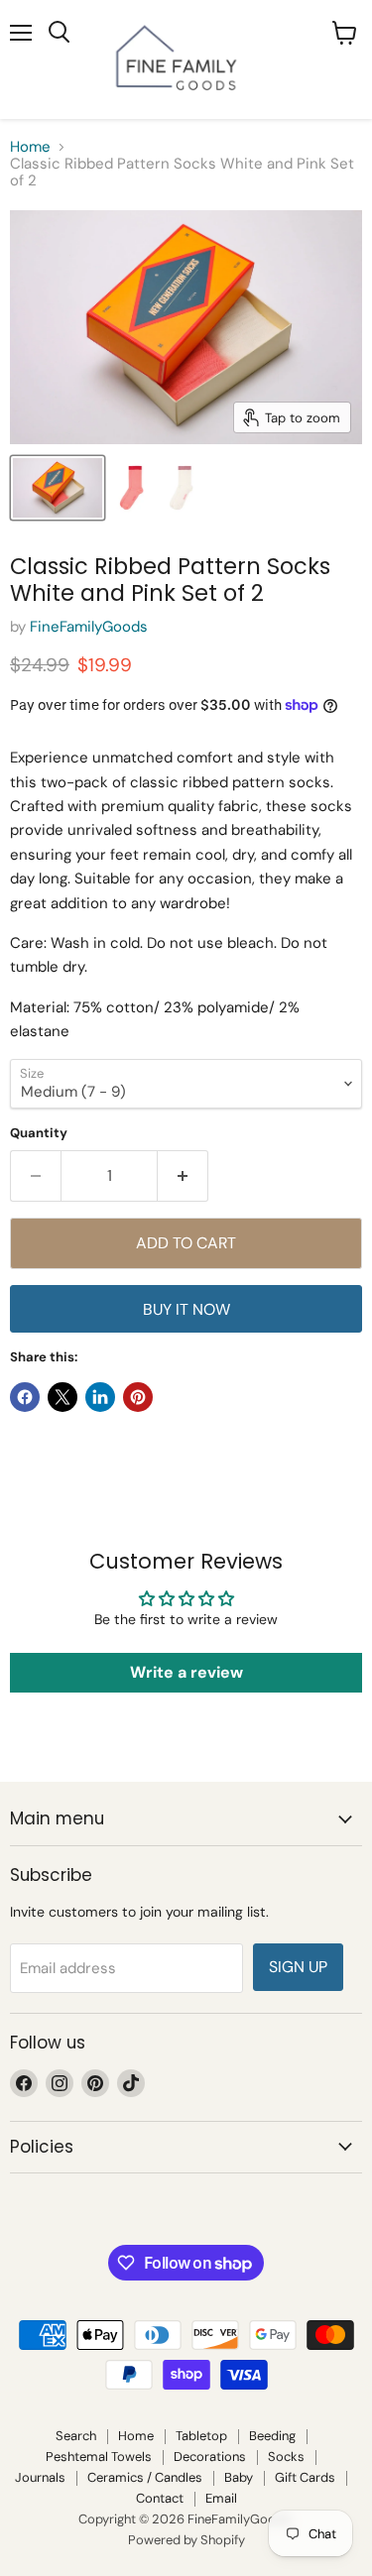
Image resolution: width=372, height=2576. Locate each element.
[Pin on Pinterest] (138, 1397)
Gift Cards (305, 2477)
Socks (286, 2457)
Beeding (272, 2436)
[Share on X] (62, 1397)
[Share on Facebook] (25, 1397)
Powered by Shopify (186, 2540)
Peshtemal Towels (99, 2457)
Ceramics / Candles (145, 2477)
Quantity (39, 1133)
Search (76, 2436)
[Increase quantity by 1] (183, 1176)
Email (221, 2498)
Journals (40, 2477)
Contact (160, 2498)
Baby (239, 2477)
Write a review (186, 1672)
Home (30, 147)
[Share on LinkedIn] (100, 1397)
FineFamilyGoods (89, 627)
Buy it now (186, 1309)
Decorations (210, 2457)
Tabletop (201, 2436)
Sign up (298, 1967)
